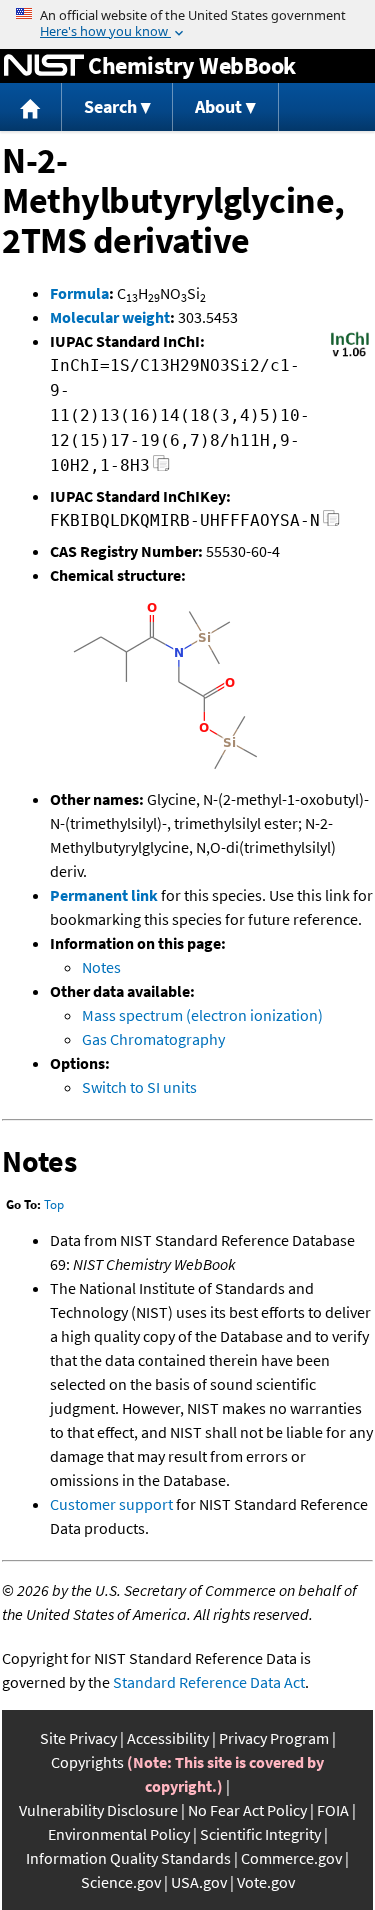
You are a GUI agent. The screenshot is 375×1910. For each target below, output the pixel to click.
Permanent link (104, 895)
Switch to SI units (139, 1087)
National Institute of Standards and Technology (44, 66)
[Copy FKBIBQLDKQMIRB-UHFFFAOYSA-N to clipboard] (331, 523)
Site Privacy (78, 1738)
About (218, 106)
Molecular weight (110, 317)
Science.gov (121, 1882)
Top (54, 1204)
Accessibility (168, 1738)
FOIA (333, 1810)
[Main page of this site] (31, 107)
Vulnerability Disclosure (98, 1810)
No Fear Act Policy (247, 1810)
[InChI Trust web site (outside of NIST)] (350, 355)
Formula (79, 293)
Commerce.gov (291, 1858)
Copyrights (87, 1762)
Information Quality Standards (128, 1858)
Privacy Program (274, 1738)
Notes (101, 967)
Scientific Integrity (260, 1834)
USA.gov (199, 1882)
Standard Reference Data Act (209, 1682)
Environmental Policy (119, 1834)
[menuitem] (31, 107)
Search (110, 106)
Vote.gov (266, 1882)
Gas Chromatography (153, 1039)
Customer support (111, 1504)
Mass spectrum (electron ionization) (202, 1015)
